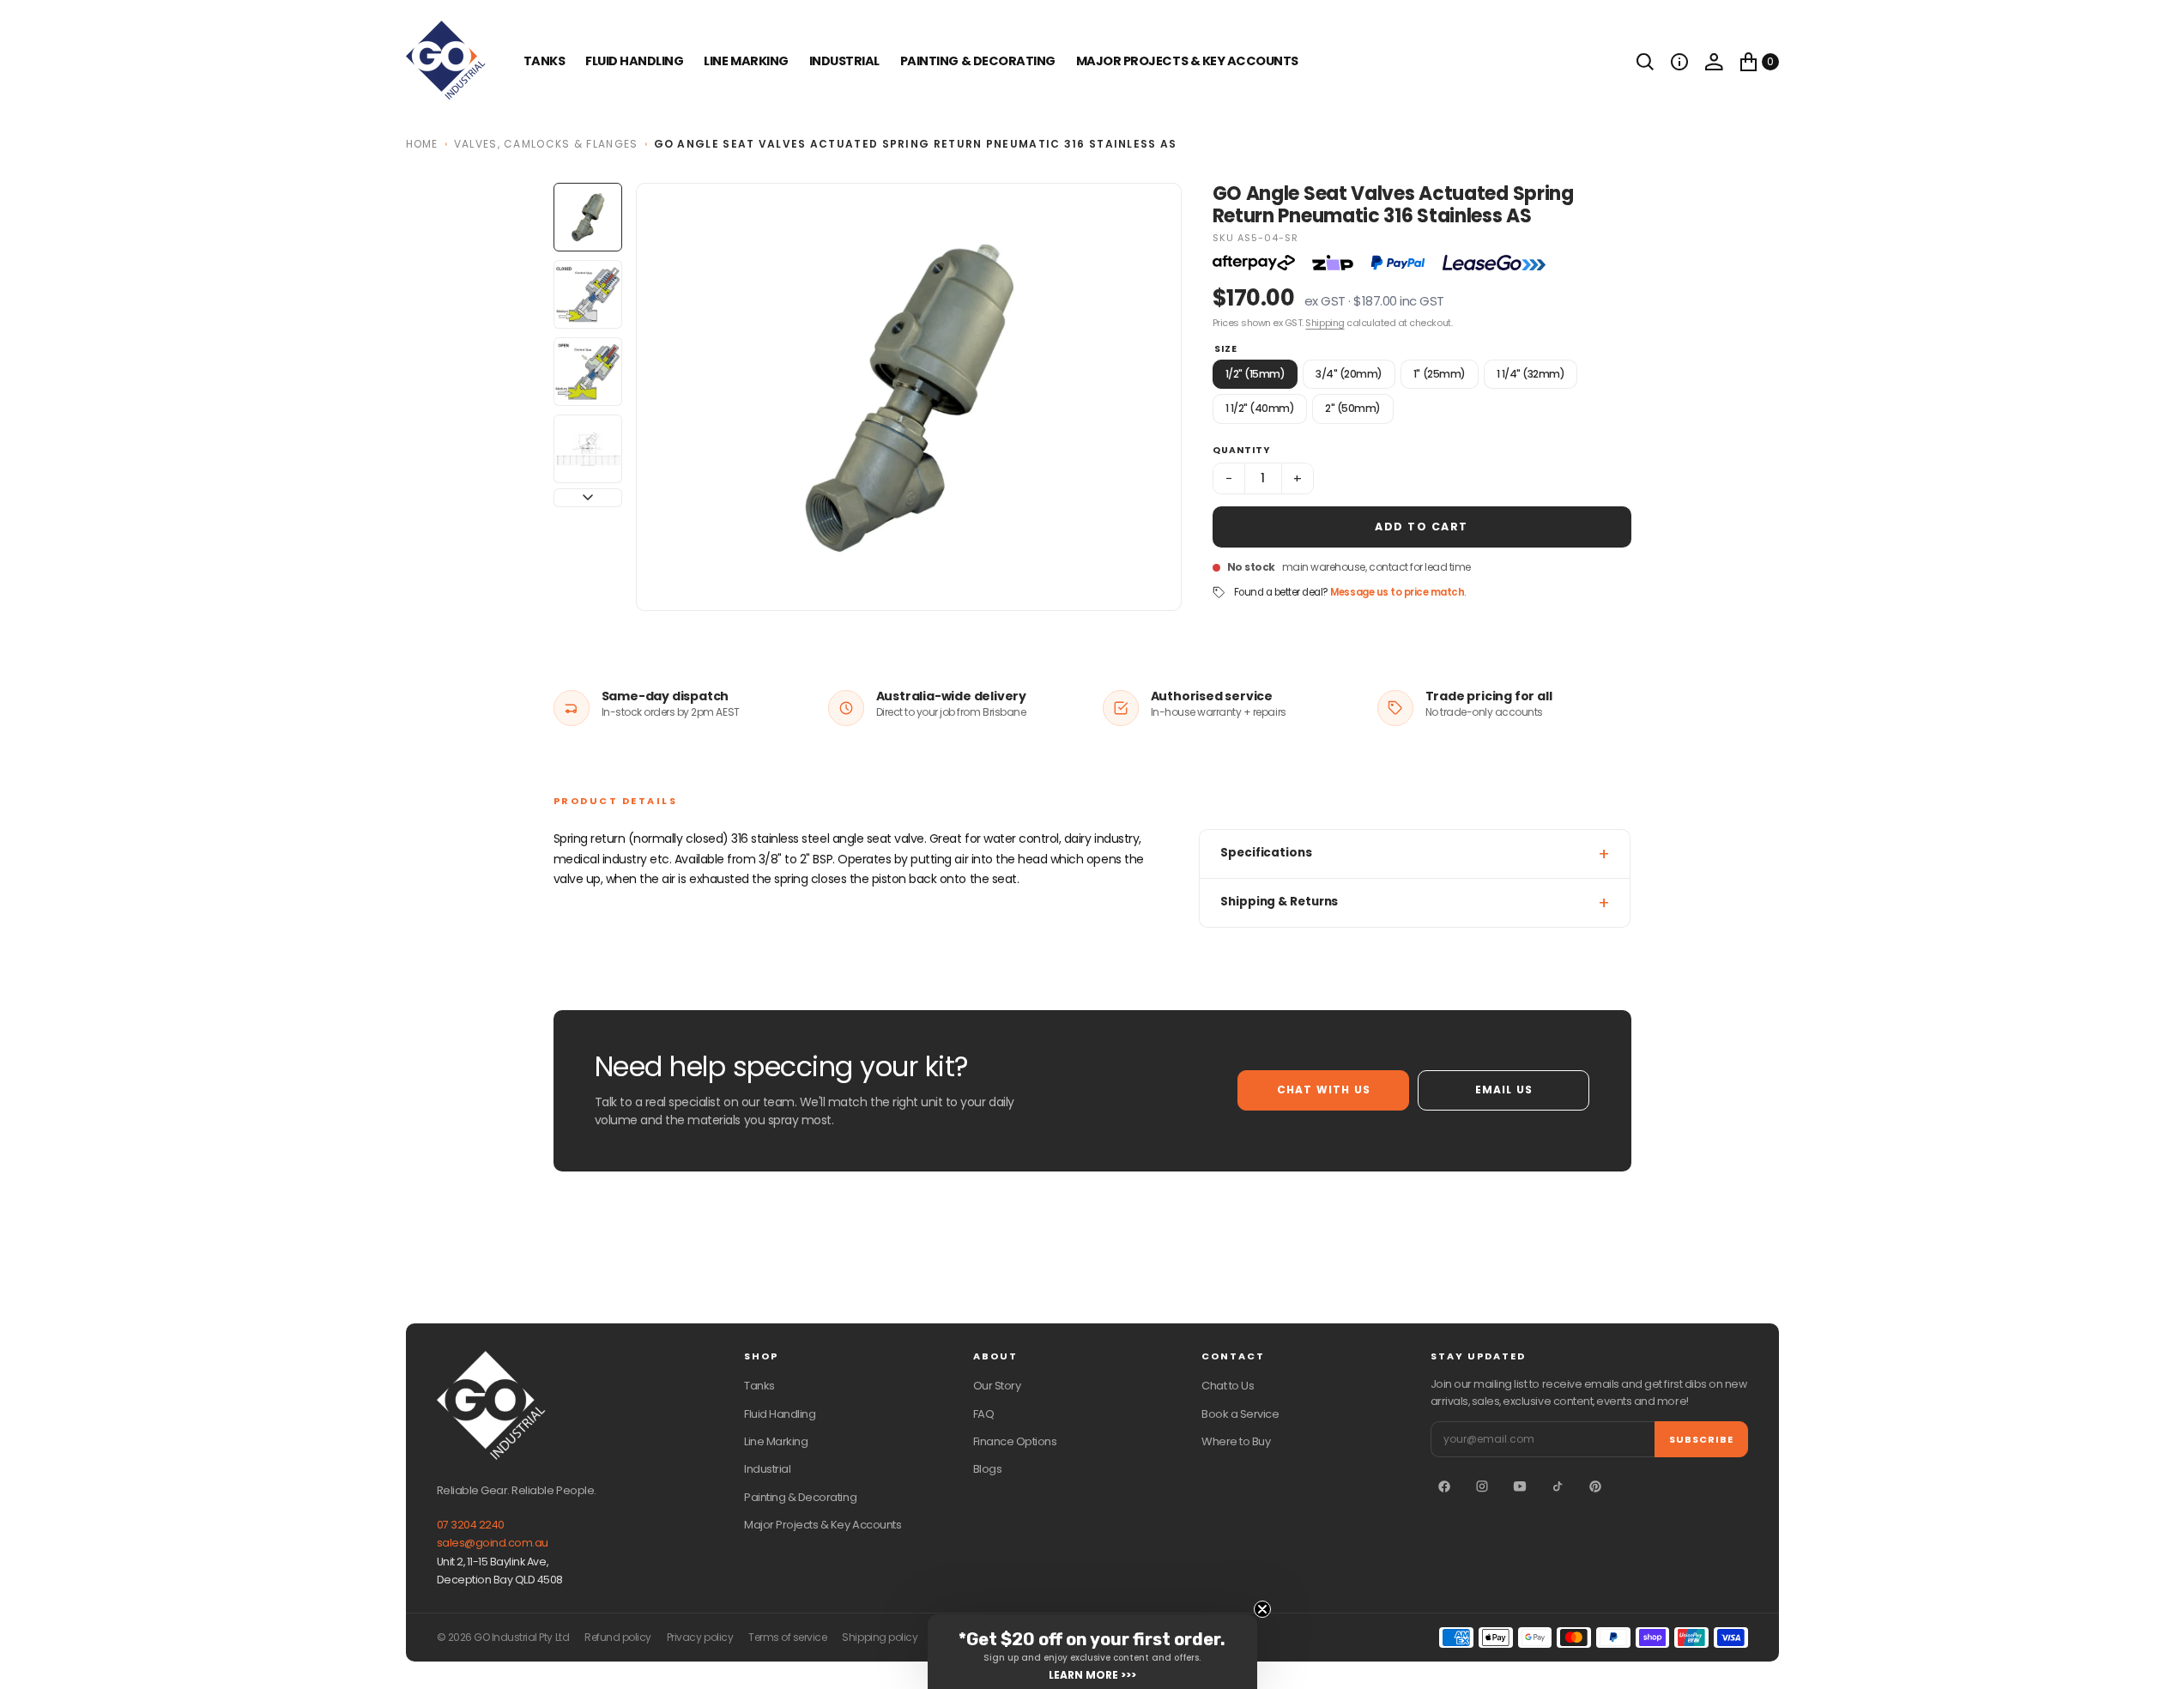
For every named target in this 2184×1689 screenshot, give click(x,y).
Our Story (997, 1386)
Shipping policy (880, 1638)
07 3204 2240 (471, 1525)
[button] (1679, 62)
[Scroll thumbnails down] (588, 498)
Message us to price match (1397, 592)
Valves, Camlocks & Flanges (546, 144)
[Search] (1645, 62)
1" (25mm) (1440, 374)
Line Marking (746, 61)
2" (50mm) (1353, 408)
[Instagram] (1482, 1486)
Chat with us (1324, 1090)
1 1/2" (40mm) (1260, 408)
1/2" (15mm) (1255, 374)
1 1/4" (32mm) (1531, 374)
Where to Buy (1236, 1441)
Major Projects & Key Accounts (823, 1525)
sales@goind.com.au (493, 1543)
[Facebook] (1444, 1486)
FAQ (984, 1414)
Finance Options (1015, 1441)
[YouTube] (1520, 1486)
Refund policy (618, 1638)
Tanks (759, 1386)
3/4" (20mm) (1349, 374)
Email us (1504, 1090)
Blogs (988, 1469)
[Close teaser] (1262, 1609)
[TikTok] (1558, 1486)
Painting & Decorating (978, 61)
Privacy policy (700, 1638)
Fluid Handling (634, 61)
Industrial (844, 61)
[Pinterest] (1595, 1486)
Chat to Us (1228, 1386)
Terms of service (787, 1638)
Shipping (1325, 323)
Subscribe (1701, 1439)
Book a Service (1240, 1414)
